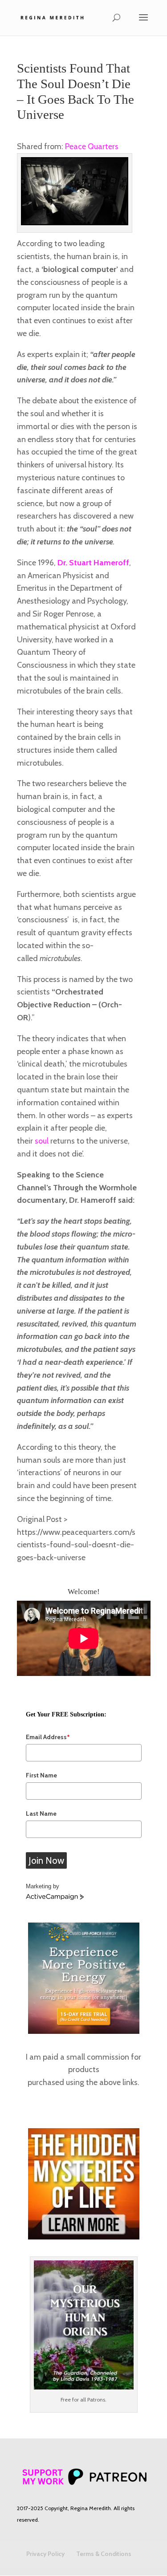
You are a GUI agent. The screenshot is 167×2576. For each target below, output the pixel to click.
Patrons (96, 2400)
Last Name (41, 1813)
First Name (41, 1775)
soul (42, 1141)
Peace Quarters (92, 146)
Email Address (48, 1737)
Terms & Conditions (104, 2554)
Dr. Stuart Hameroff (93, 563)
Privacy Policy (45, 2554)
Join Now (46, 1860)
